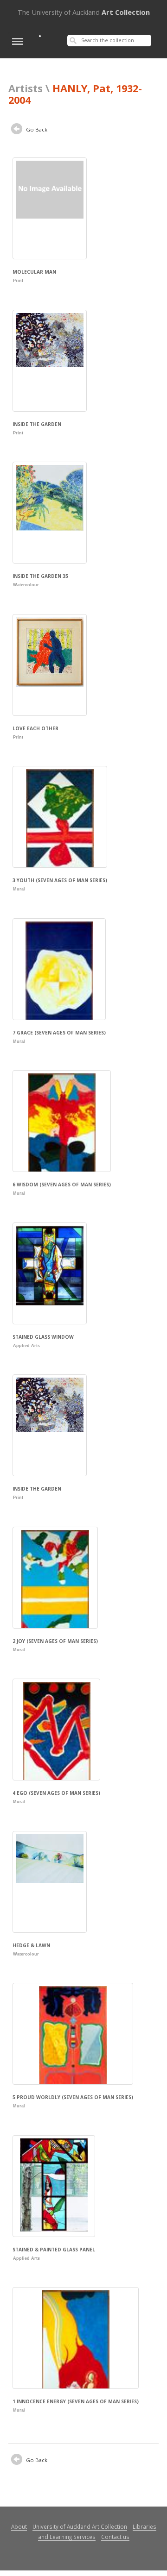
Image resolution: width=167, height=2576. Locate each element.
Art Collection (84, 12)
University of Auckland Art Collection (80, 2526)
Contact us (115, 2537)
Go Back (36, 129)
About (19, 2526)
